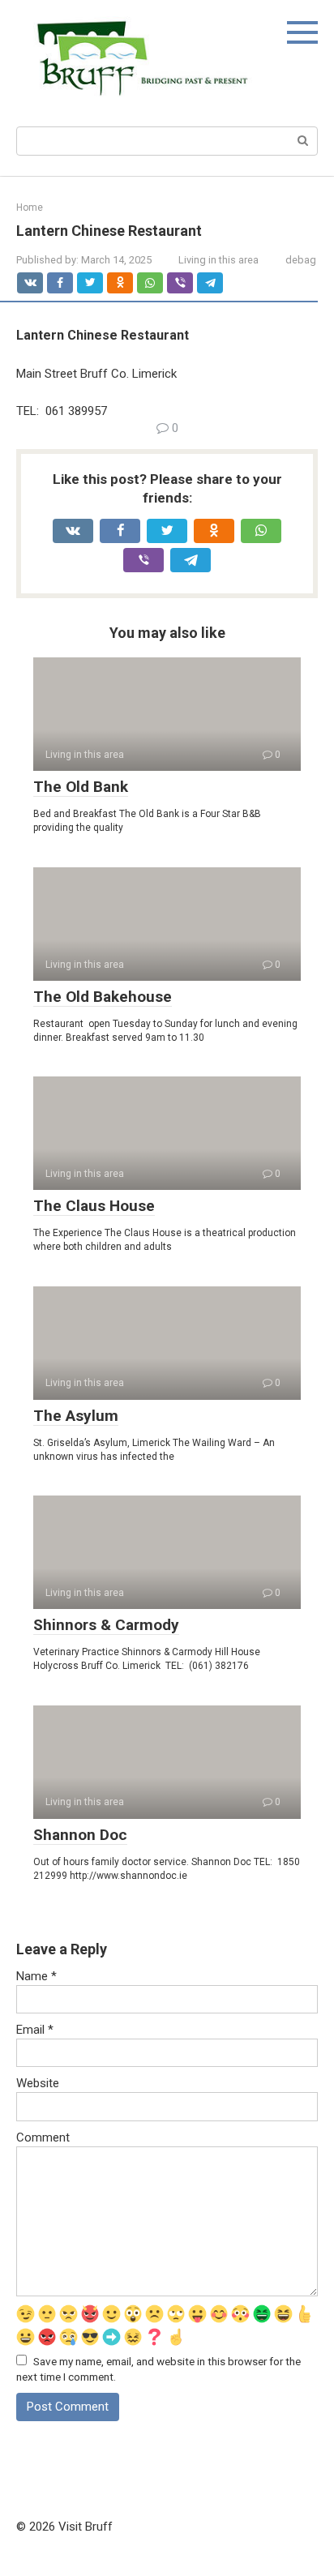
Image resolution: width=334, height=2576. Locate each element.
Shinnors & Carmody (106, 1625)
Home (30, 208)
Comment (43, 2137)
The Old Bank (81, 787)
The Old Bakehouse (103, 997)
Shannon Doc (80, 1835)
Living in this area (218, 260)
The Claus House (94, 1206)
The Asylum (76, 1416)
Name (36, 1976)
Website (38, 2083)
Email (35, 2030)
